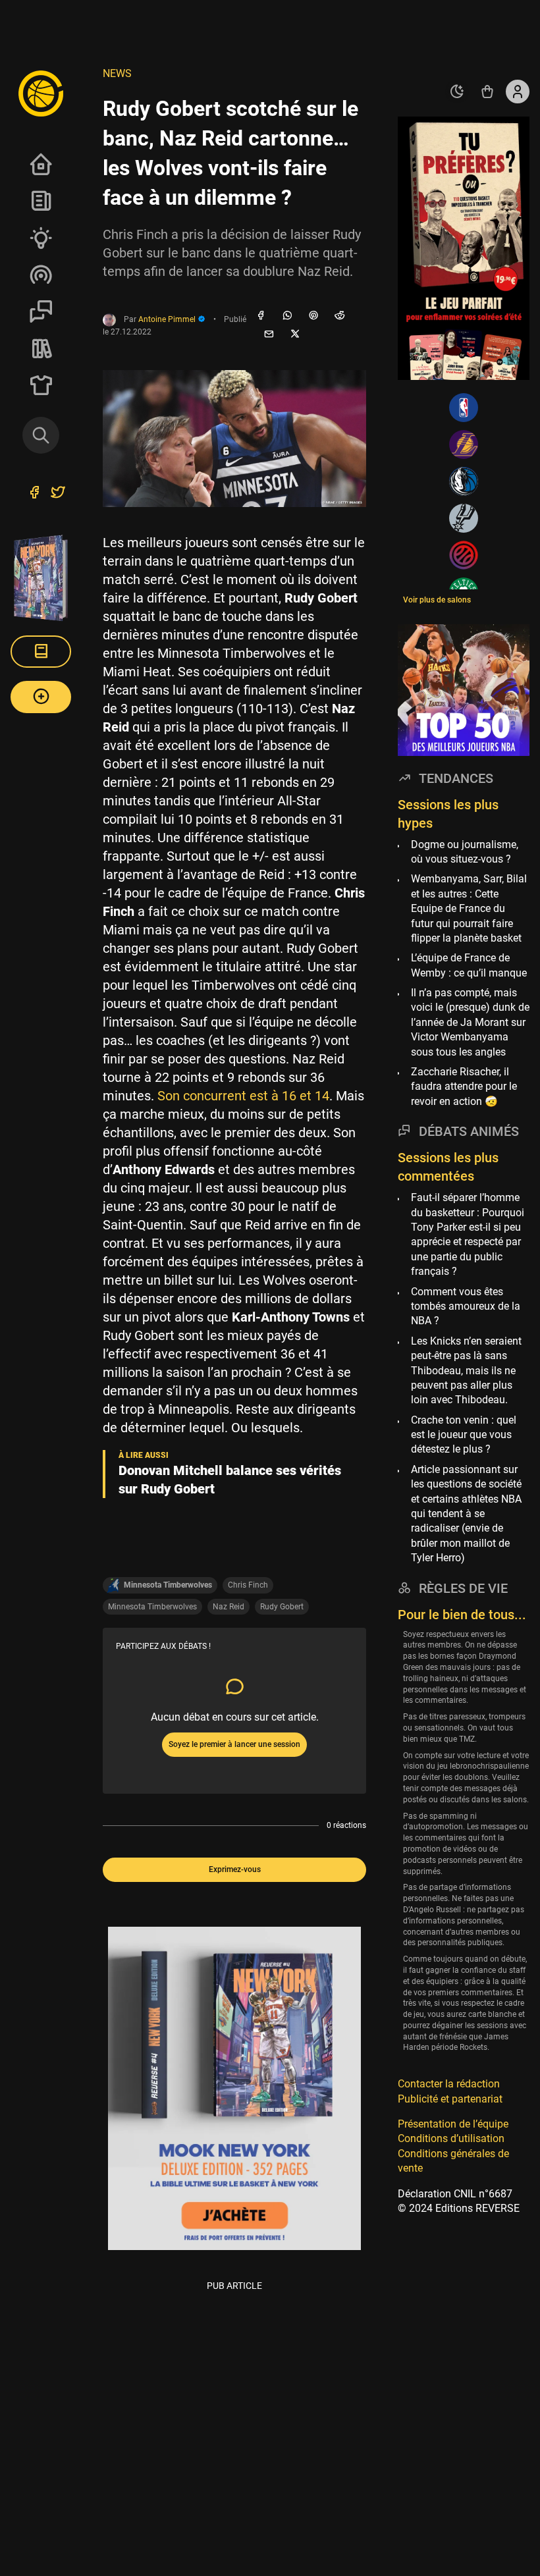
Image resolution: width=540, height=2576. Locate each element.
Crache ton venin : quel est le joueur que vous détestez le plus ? (464, 1435)
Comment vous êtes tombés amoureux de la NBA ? (466, 1306)
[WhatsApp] (287, 316)
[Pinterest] (313, 316)
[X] (295, 335)
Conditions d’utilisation (451, 2138)
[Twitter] (58, 494)
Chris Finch (248, 1585)
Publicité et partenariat (450, 2099)
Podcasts (41, 275)
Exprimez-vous (235, 1869)
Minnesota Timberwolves (152, 1607)
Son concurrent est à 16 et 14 (243, 1096)
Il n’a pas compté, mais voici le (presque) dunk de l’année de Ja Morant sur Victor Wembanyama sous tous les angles (470, 1022)
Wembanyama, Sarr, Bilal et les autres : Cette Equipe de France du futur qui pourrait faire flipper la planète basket (469, 908)
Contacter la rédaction (449, 2084)
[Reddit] (340, 316)
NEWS (117, 73)
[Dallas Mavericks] (464, 481)
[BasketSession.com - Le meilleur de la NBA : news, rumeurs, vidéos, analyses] (41, 93)
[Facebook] (261, 316)
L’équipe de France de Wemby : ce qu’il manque (469, 965)
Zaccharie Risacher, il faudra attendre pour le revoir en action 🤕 (464, 1087)
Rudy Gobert (282, 1607)
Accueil (41, 164)
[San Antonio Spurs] (464, 518)
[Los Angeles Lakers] (464, 444)
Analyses (41, 238)
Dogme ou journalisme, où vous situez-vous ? (465, 852)
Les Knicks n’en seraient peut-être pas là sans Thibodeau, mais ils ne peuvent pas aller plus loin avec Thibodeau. (466, 1371)
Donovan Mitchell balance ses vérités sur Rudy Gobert (230, 1480)
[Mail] (269, 335)
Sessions (41, 311)
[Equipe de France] (464, 555)
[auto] (457, 92)
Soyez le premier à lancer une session (234, 1744)
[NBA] (464, 408)
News (41, 201)
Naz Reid (229, 1607)
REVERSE (41, 348)
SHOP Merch (41, 385)
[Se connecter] (518, 92)
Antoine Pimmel (168, 319)
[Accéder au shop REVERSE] (487, 92)
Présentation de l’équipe (453, 2124)
